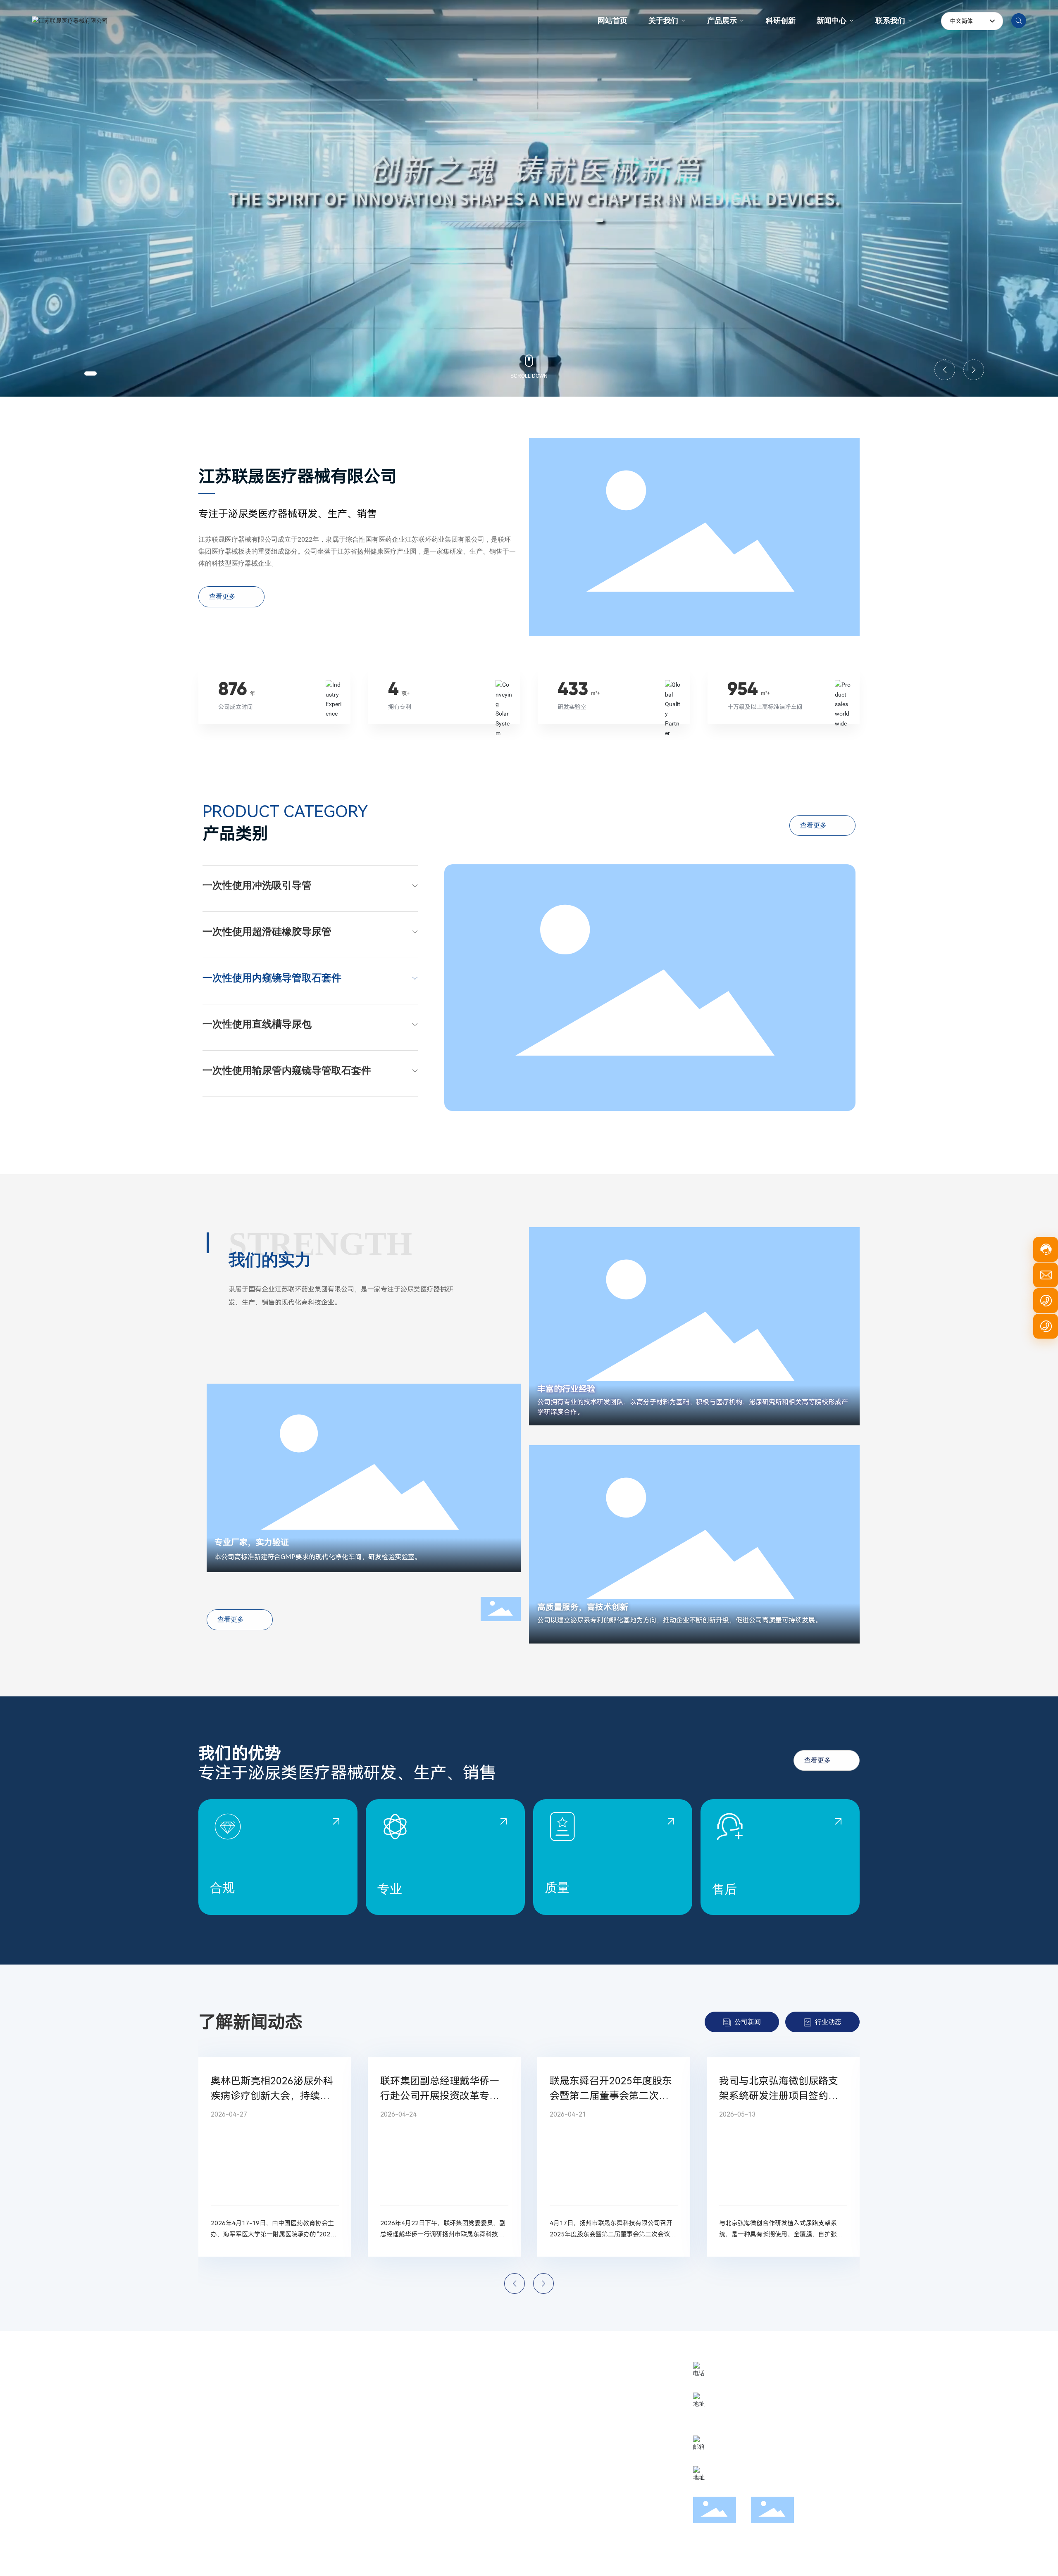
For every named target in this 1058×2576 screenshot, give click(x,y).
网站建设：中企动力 (800, 2563)
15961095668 (733, 2409)
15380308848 (733, 2422)
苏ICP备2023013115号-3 (356, 2563)
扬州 (834, 2563)
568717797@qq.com (751, 2452)
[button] (91, 373)
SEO (850, 2563)
